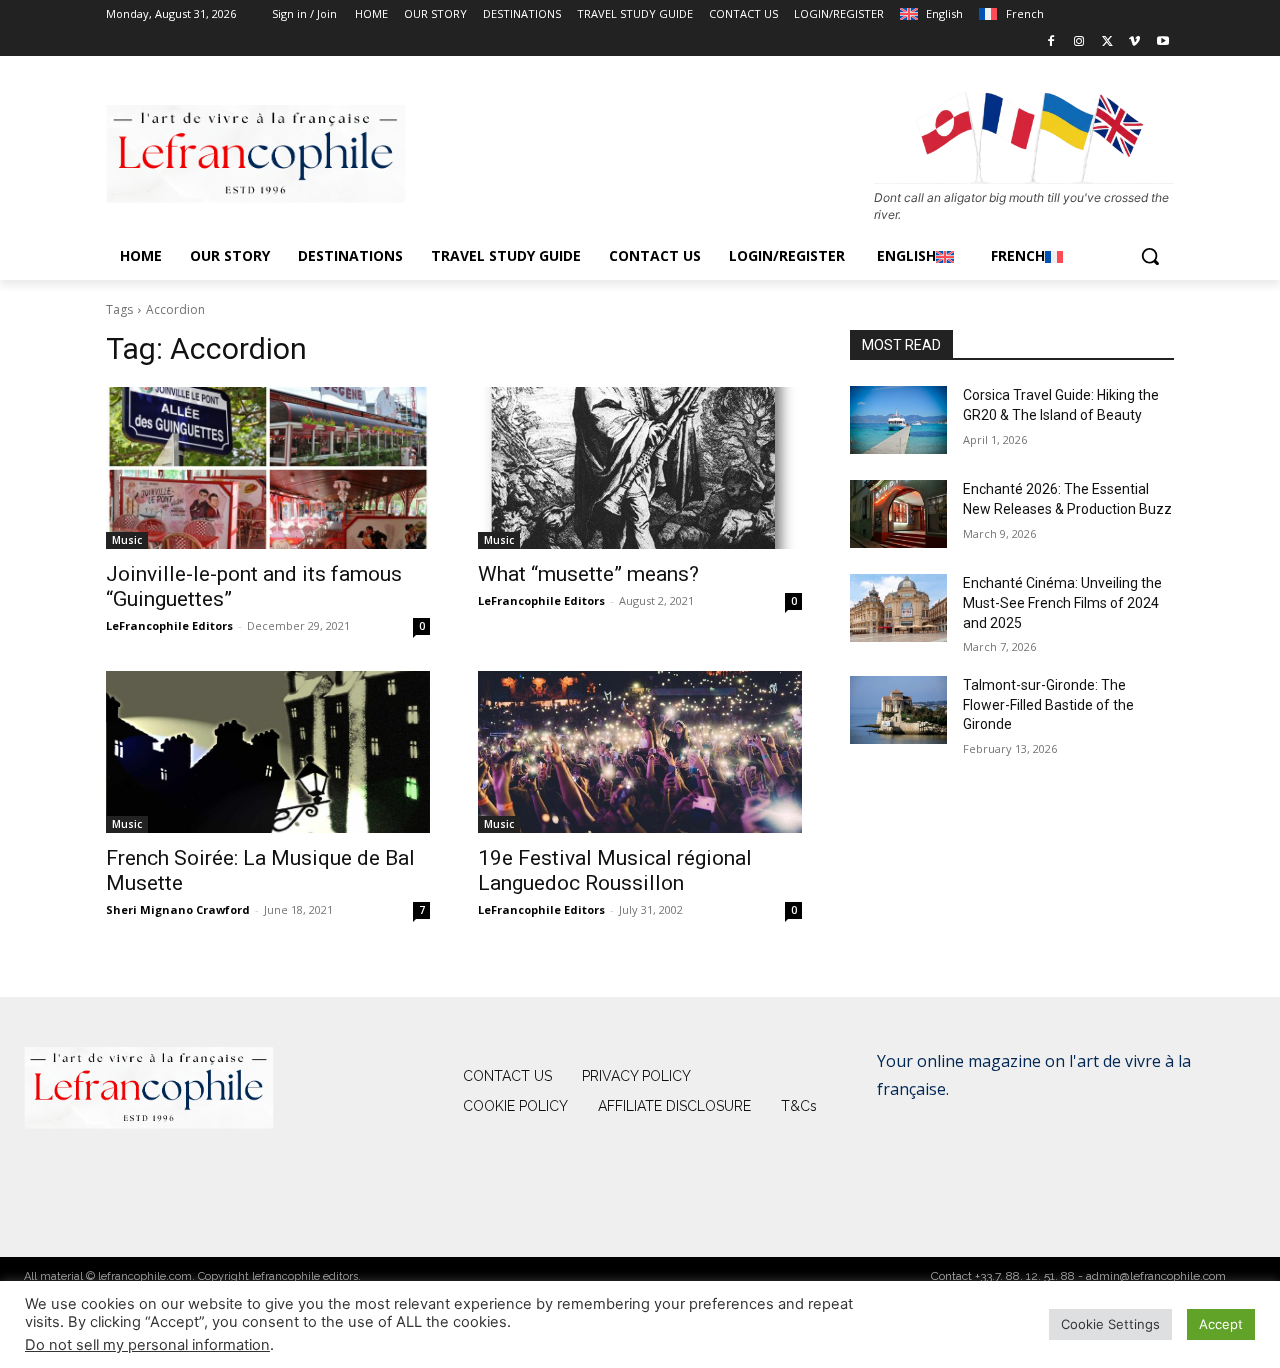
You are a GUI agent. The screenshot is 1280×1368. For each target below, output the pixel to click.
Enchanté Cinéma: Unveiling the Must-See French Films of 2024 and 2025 (1062, 602)
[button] (1150, 256)
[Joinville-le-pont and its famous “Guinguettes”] (268, 468)
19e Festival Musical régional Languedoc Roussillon (615, 870)
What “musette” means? (588, 574)
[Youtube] (1162, 42)
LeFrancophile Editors (169, 625)
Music (127, 540)
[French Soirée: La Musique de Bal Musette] (268, 752)
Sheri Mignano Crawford (178, 909)
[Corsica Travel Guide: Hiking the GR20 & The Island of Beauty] (898, 420)
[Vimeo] (1134, 42)
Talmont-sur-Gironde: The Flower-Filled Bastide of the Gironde (1048, 704)
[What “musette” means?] (640, 468)
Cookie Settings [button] (1110, 1324)
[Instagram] (1079, 42)
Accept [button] (1221, 1324)
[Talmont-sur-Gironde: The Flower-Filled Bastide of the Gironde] (898, 710)
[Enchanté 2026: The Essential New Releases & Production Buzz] (898, 514)
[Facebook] (1051, 42)
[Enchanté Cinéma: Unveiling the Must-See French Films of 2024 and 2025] (898, 608)
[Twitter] (1107, 42)
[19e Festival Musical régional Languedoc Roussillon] (640, 752)
